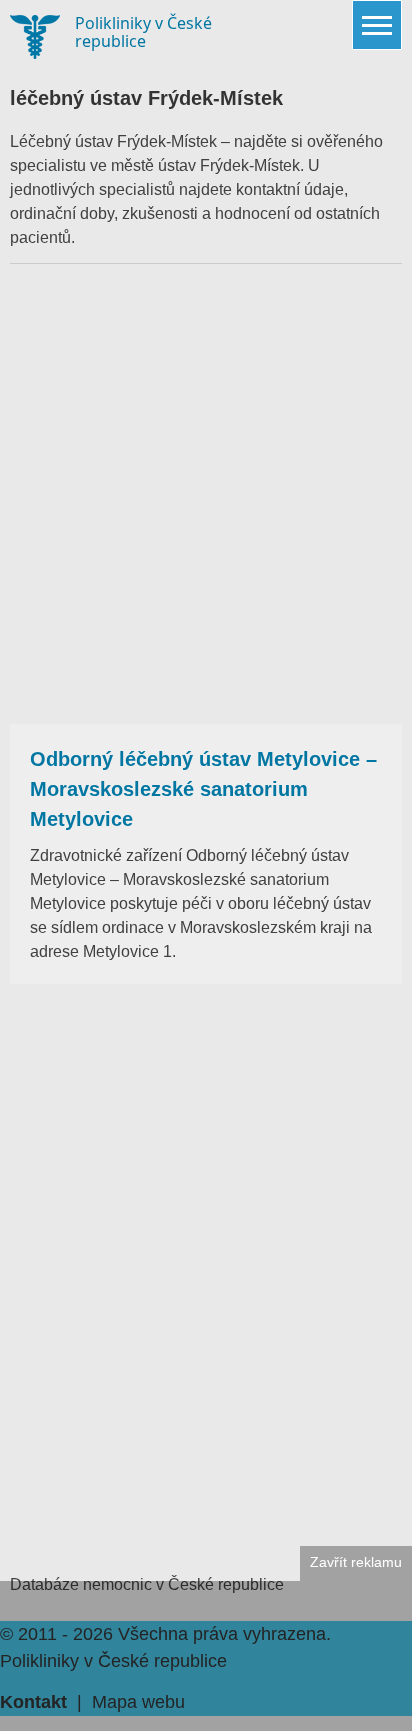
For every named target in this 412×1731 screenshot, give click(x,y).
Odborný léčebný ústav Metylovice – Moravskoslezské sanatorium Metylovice (203, 789)
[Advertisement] (206, 494)
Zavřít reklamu (356, 1562)
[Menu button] (377, 25)
